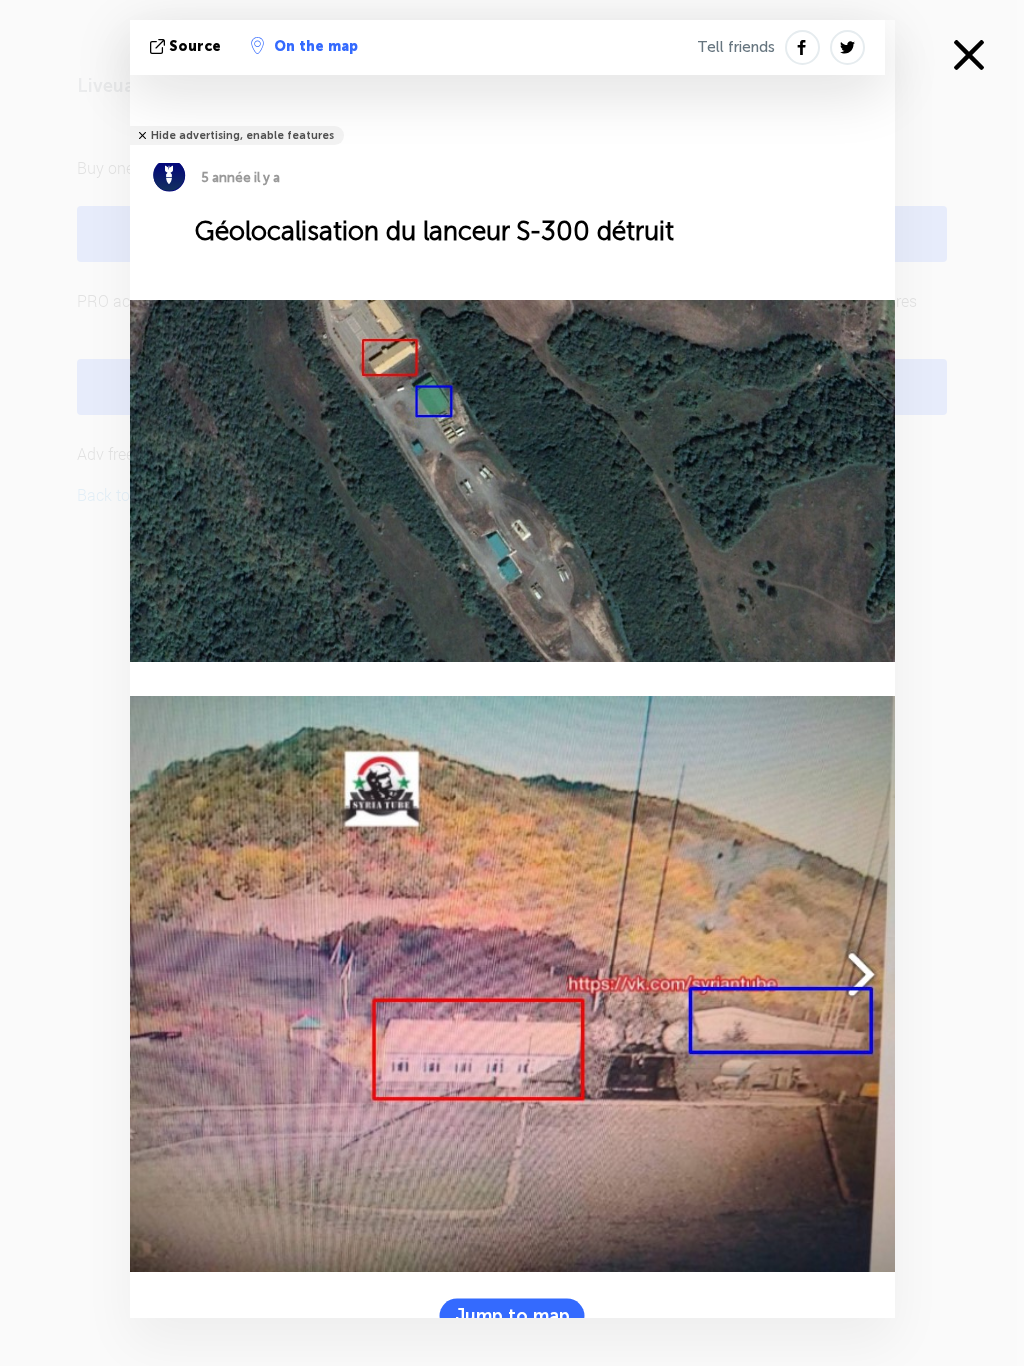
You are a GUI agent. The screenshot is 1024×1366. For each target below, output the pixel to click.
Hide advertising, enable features (242, 135)
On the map (316, 46)
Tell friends (736, 47)
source (195, 46)
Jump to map (512, 1316)
